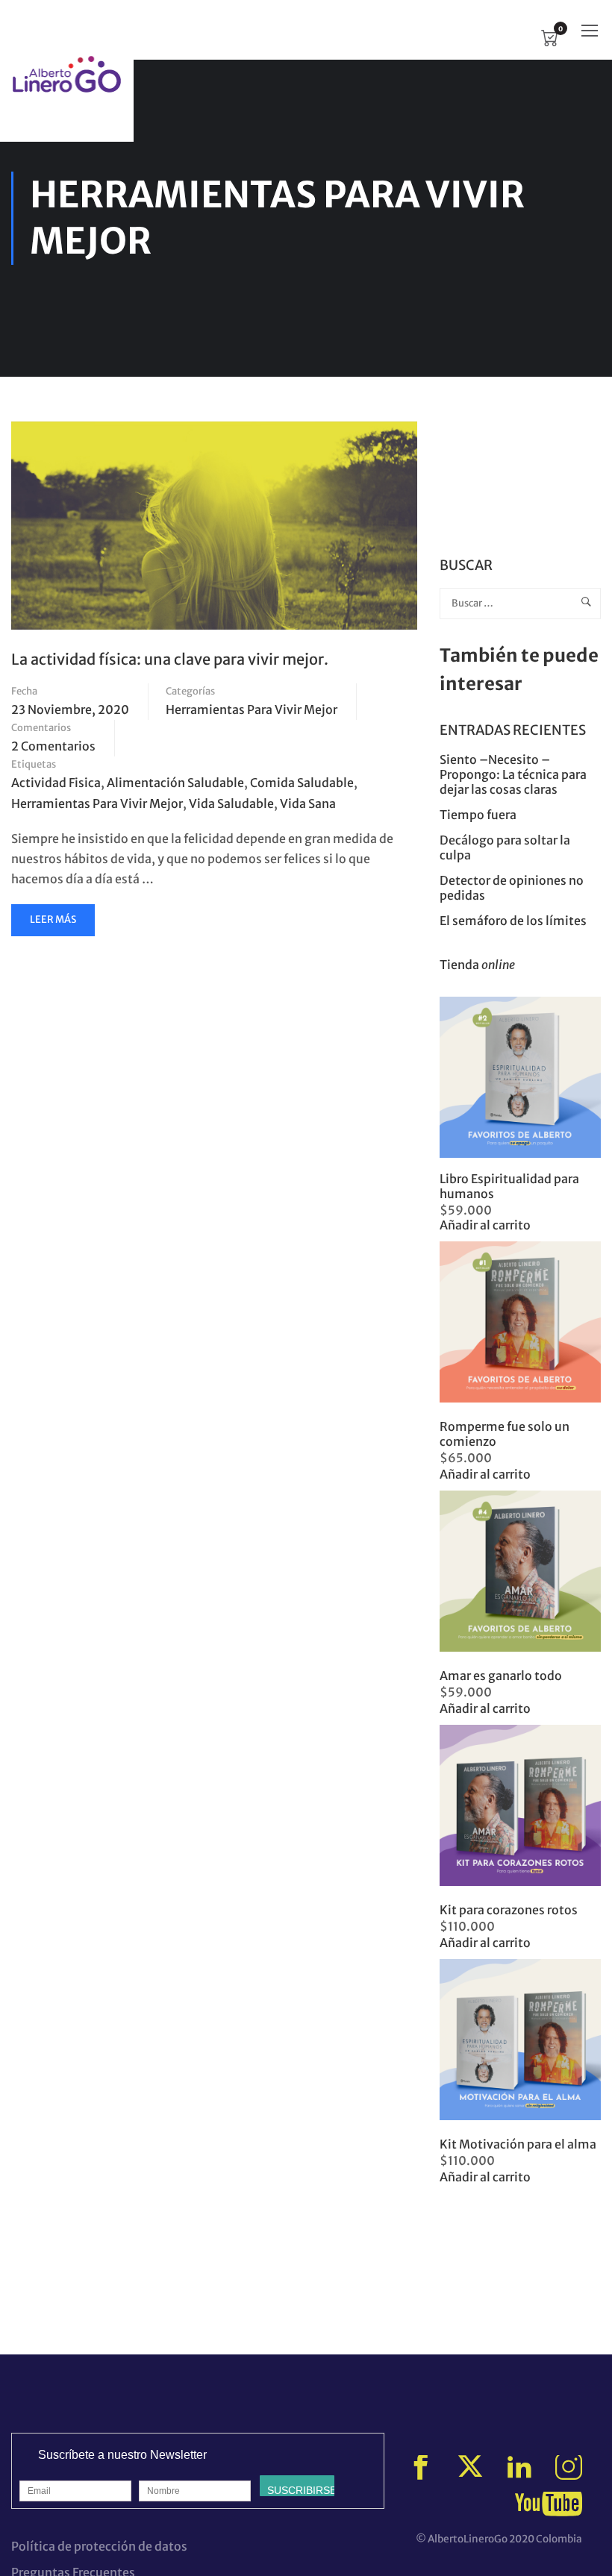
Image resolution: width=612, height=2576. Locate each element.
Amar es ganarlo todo (501, 1676)
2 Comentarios (53, 746)
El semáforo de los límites (514, 921)
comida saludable (302, 783)
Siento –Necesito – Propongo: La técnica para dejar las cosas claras (513, 774)
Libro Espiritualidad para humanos (509, 1186)
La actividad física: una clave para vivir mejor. (170, 659)
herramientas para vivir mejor (97, 803)
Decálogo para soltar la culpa (505, 847)
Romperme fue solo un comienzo (505, 1434)
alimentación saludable (175, 783)
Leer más (55, 924)
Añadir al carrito (485, 1225)
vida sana (308, 803)
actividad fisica (56, 783)
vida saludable (231, 803)
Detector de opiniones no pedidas (512, 888)
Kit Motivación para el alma (518, 2144)
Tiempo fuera (478, 815)
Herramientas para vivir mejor (252, 709)
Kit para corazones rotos (509, 1910)
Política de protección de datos (99, 2546)
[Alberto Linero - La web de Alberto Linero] (67, 74)
